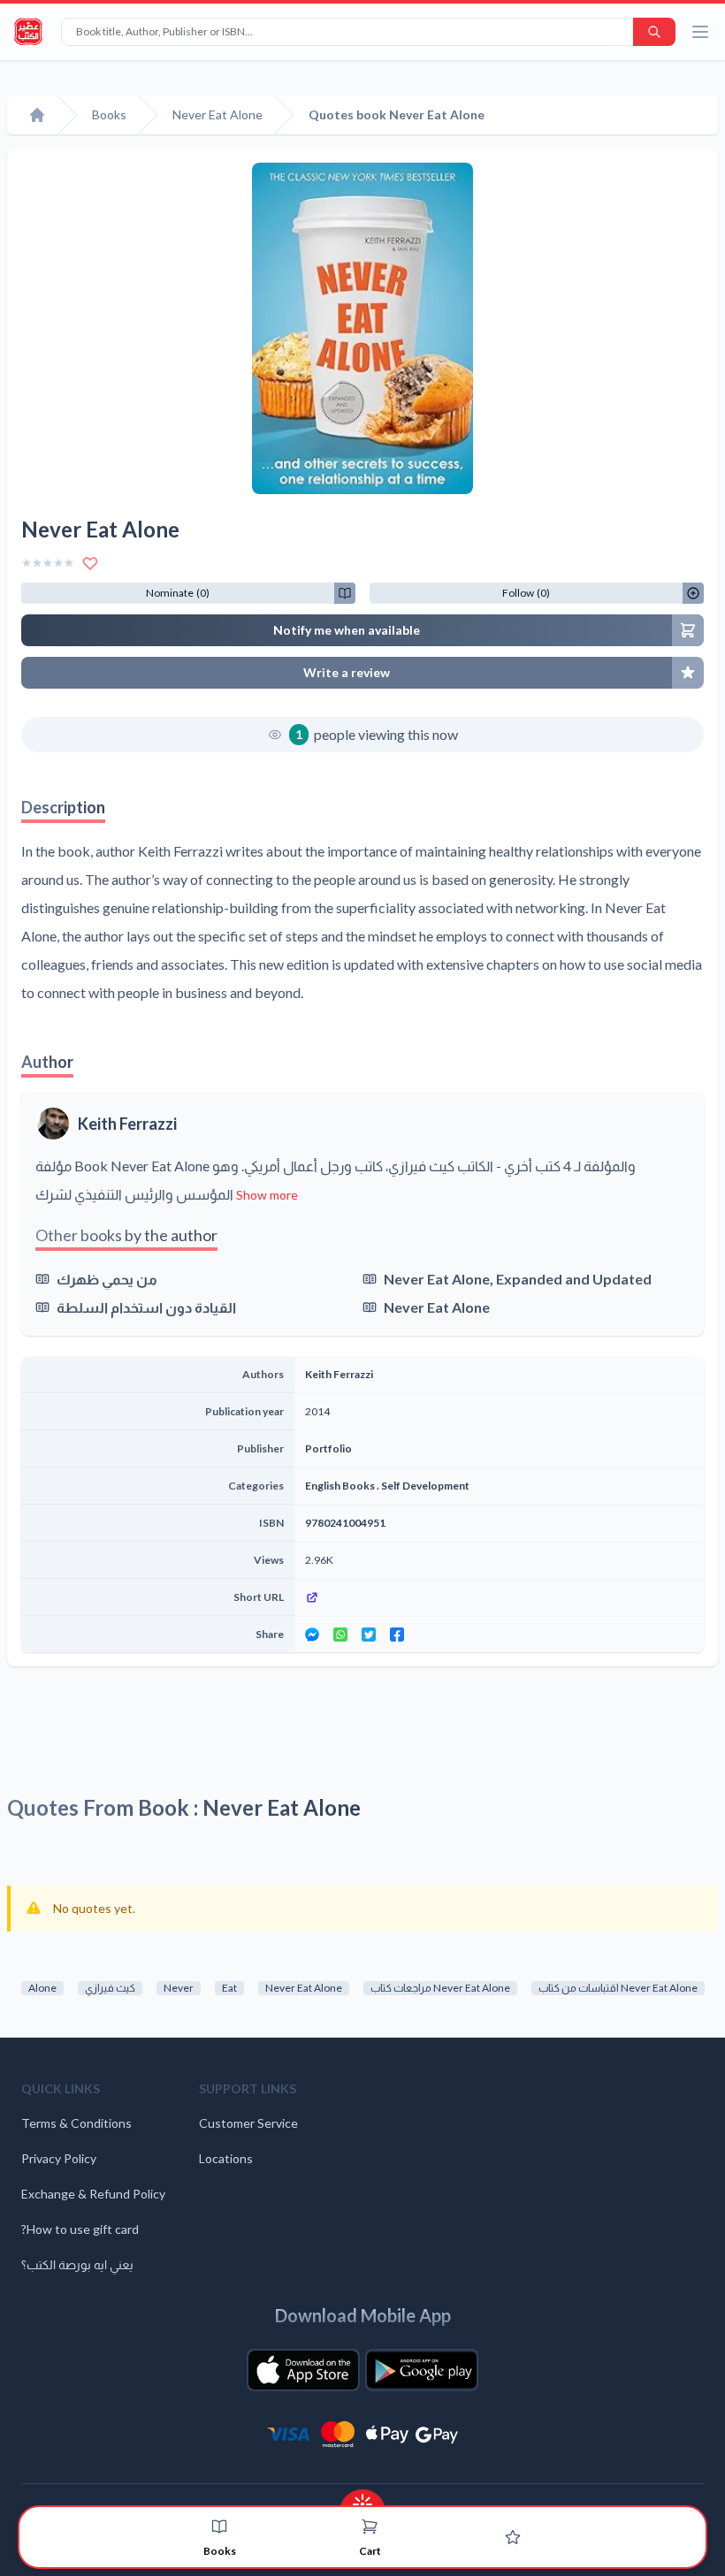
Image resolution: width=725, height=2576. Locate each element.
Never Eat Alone (437, 1307)
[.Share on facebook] (397, 1635)
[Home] (37, 115)
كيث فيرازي (110, 1988)
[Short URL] (499, 1597)
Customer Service (248, 2123)
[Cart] (370, 2526)
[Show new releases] (362, 2499)
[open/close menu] (700, 32)
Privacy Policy (59, 2158)
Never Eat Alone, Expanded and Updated (518, 1279)
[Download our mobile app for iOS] (303, 2370)
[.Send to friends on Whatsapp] (340, 1635)
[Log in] (513, 2537)
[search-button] (654, 32)
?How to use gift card (80, 2229)
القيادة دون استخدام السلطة (146, 1307)
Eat (229, 1988)
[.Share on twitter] (369, 1635)
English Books (340, 1486)
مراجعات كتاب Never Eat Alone (440, 1988)
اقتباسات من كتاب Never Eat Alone (618, 1988)
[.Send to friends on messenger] (312, 1635)
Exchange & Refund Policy (93, 2194)
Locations (226, 2158)
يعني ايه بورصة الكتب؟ (77, 2264)
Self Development (425, 1486)
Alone (42, 1988)
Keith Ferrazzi (127, 1124)
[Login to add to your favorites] (90, 563)
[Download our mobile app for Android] (422, 2370)
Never (179, 1988)
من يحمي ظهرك (107, 1279)
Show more (267, 1195)
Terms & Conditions (76, 2123)
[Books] (219, 2526)
